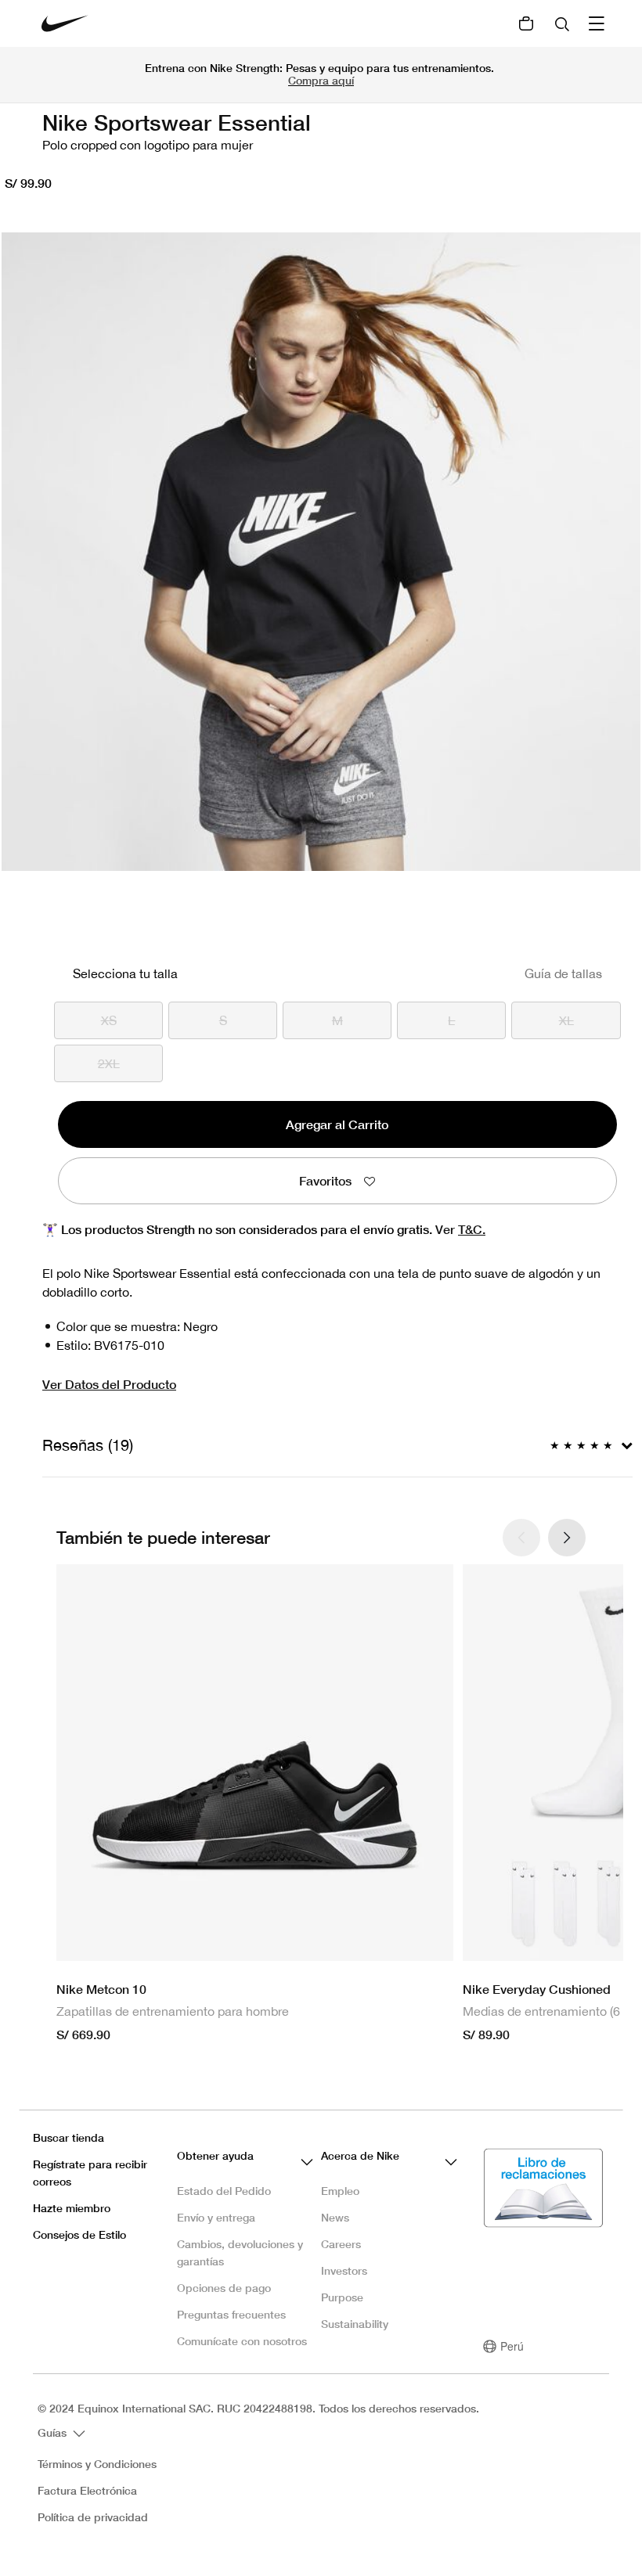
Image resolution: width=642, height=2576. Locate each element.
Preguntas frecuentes (231, 2314)
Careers (341, 2244)
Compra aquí (321, 80)
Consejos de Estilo (79, 2234)
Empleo (340, 2191)
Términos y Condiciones (97, 2464)
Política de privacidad (93, 2517)
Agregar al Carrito (337, 1124)
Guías (54, 2432)
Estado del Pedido (224, 2191)
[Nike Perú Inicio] (65, 23)
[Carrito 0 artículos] (526, 23)
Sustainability (355, 2324)
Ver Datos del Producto (109, 1384)
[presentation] (567, 1538)
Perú (512, 2346)
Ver (460, 1229)
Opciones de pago (224, 2288)
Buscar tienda (69, 2137)
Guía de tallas (563, 973)
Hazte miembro (72, 2208)
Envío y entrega (216, 2217)
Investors (344, 2270)
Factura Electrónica (87, 2491)
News (335, 2217)
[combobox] (564, 23)
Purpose (342, 2297)
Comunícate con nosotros (242, 2341)
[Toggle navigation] (598, 23)
